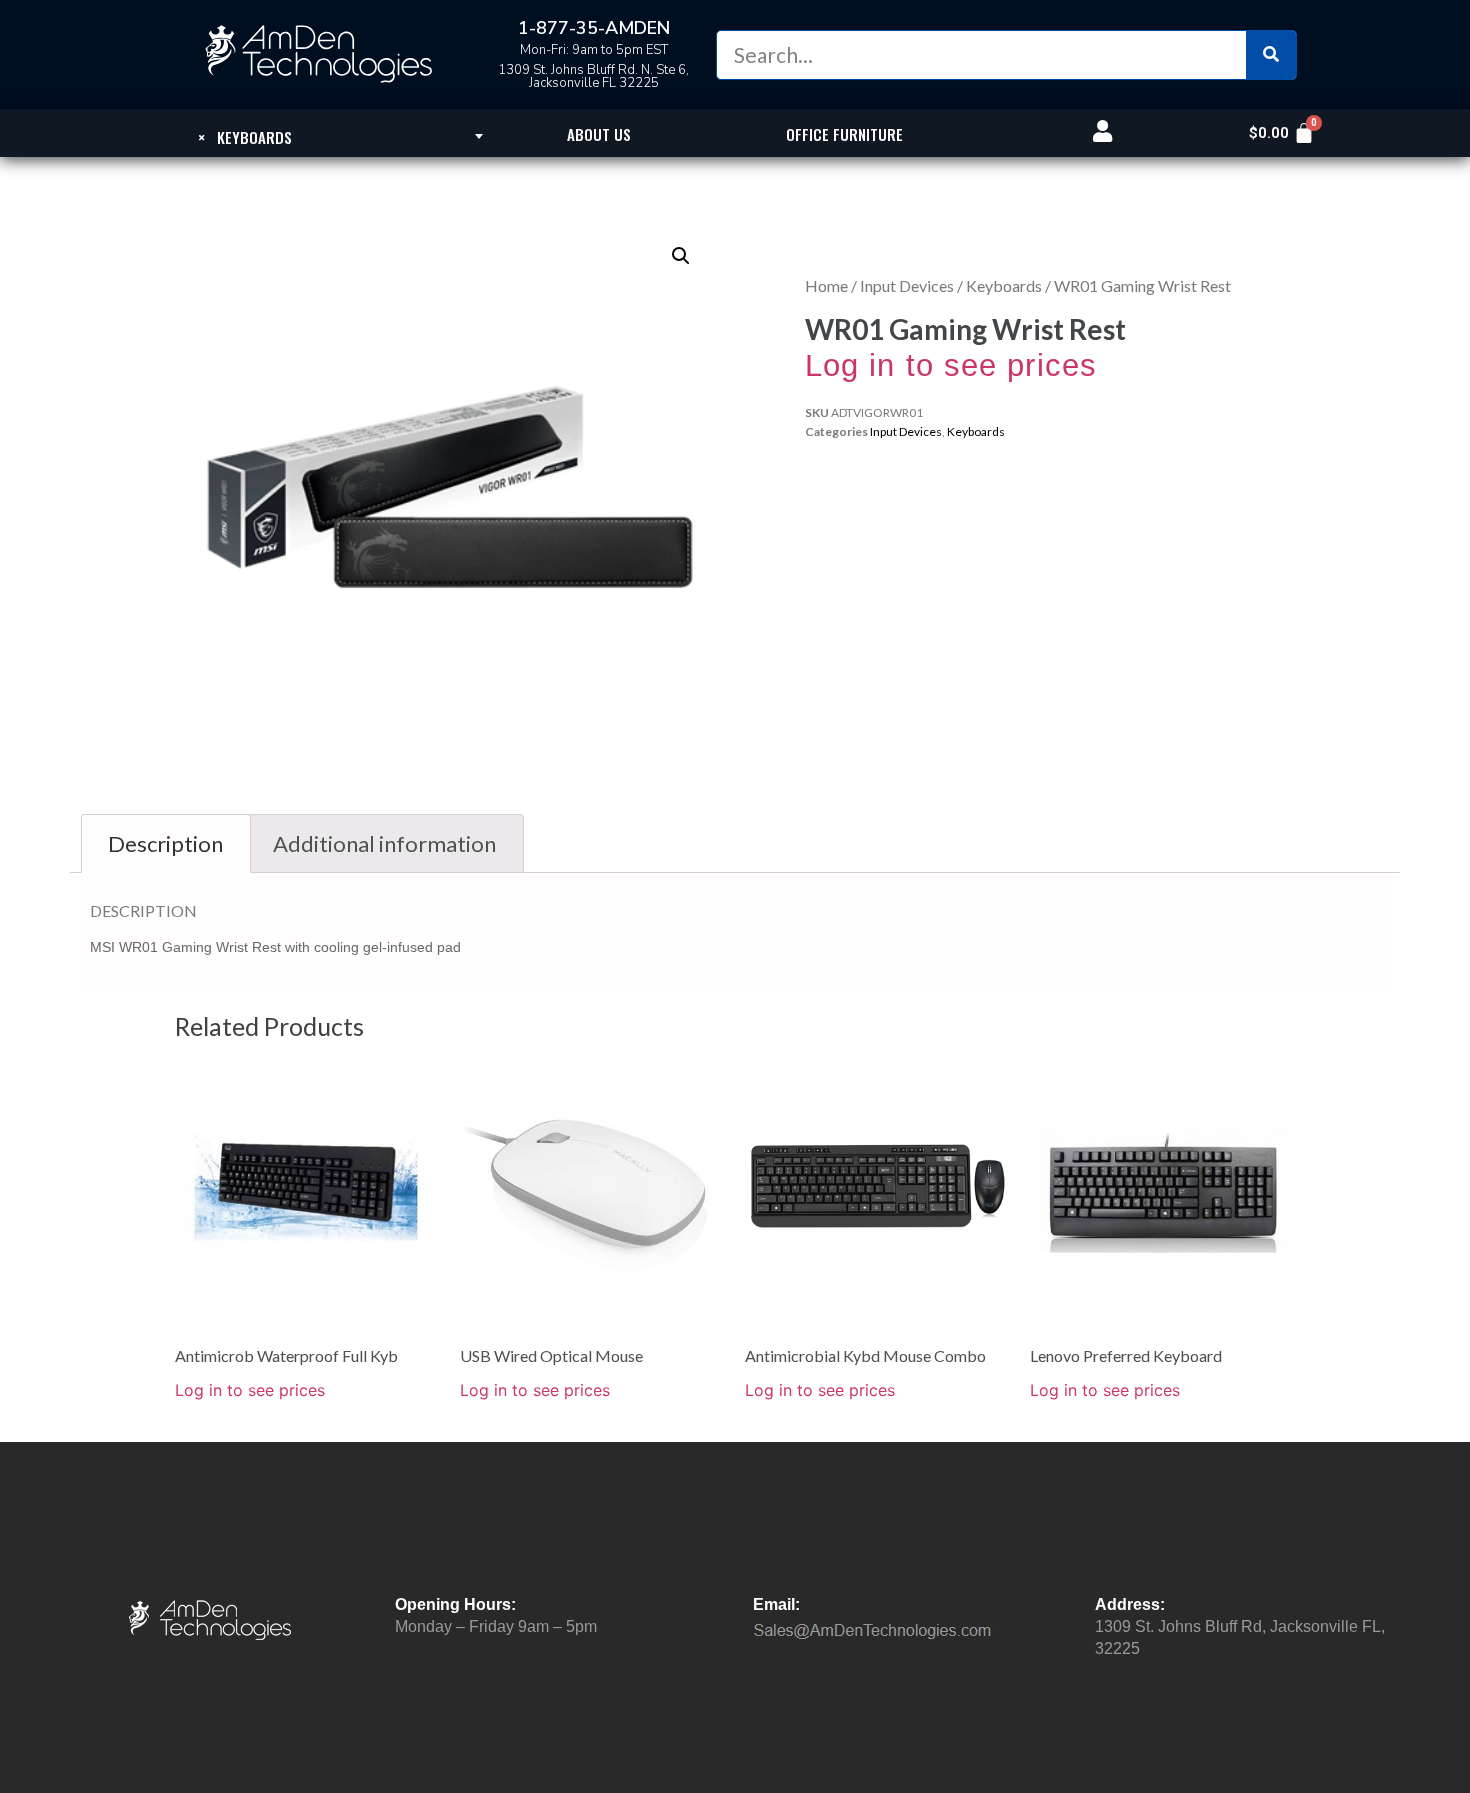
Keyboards (1004, 285)
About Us (599, 134)
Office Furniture (844, 134)
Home (826, 285)
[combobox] (245, 136)
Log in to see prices (951, 365)
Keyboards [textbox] (245, 137)
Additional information (384, 843)
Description (165, 843)
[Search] (1271, 55)
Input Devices (907, 285)
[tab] (166, 843)
